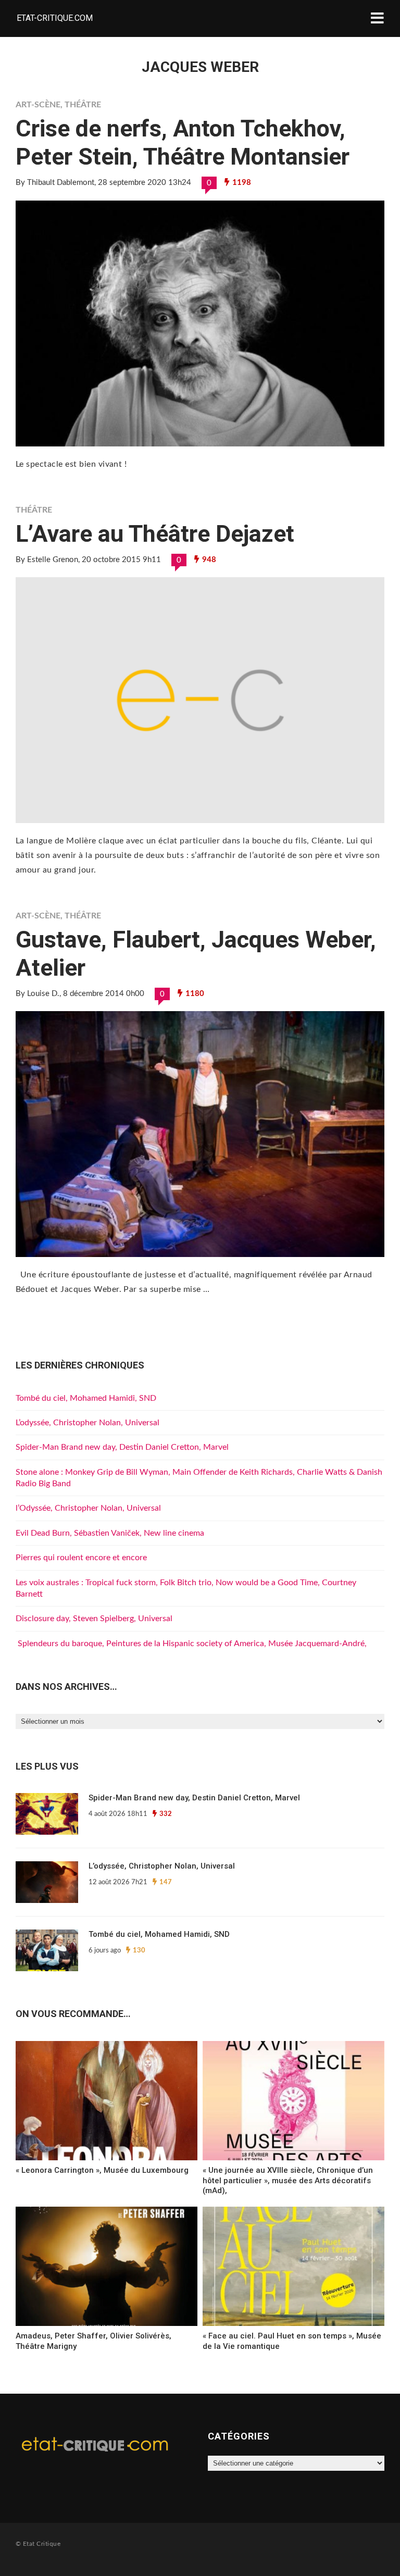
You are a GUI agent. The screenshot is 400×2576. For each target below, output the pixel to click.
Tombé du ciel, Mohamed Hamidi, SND (86, 1398)
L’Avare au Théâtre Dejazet (155, 534)
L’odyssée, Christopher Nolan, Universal (87, 1423)
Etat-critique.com (55, 18)
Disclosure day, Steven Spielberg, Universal (94, 1619)
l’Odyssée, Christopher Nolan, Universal (88, 1508)
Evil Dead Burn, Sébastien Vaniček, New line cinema (110, 1533)
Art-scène (38, 105)
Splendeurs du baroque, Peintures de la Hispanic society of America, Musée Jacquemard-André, (191, 1644)
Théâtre (83, 105)
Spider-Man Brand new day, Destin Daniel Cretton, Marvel (122, 1447)
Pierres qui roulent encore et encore (81, 1558)
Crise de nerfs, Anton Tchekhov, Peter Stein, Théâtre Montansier (183, 142)
